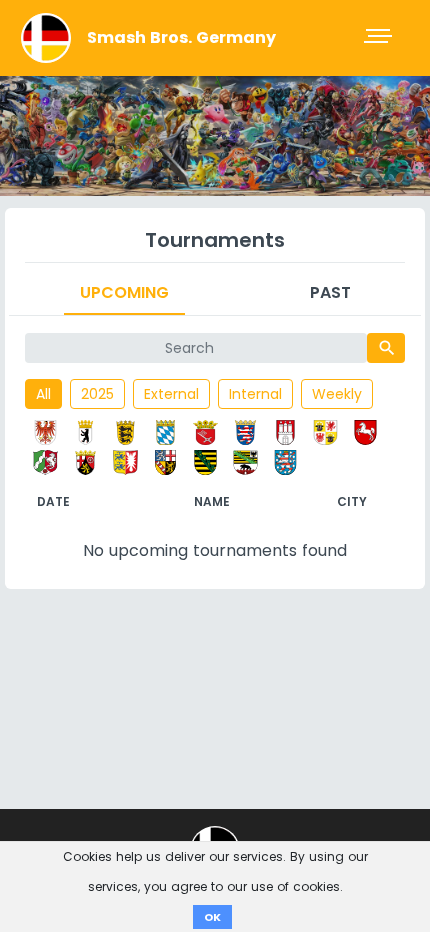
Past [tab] (330, 292)
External (171, 394)
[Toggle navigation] (380, 38)
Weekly (337, 394)
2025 (97, 394)
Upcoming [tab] (124, 292)
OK (212, 917)
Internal (255, 394)
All (43, 394)
